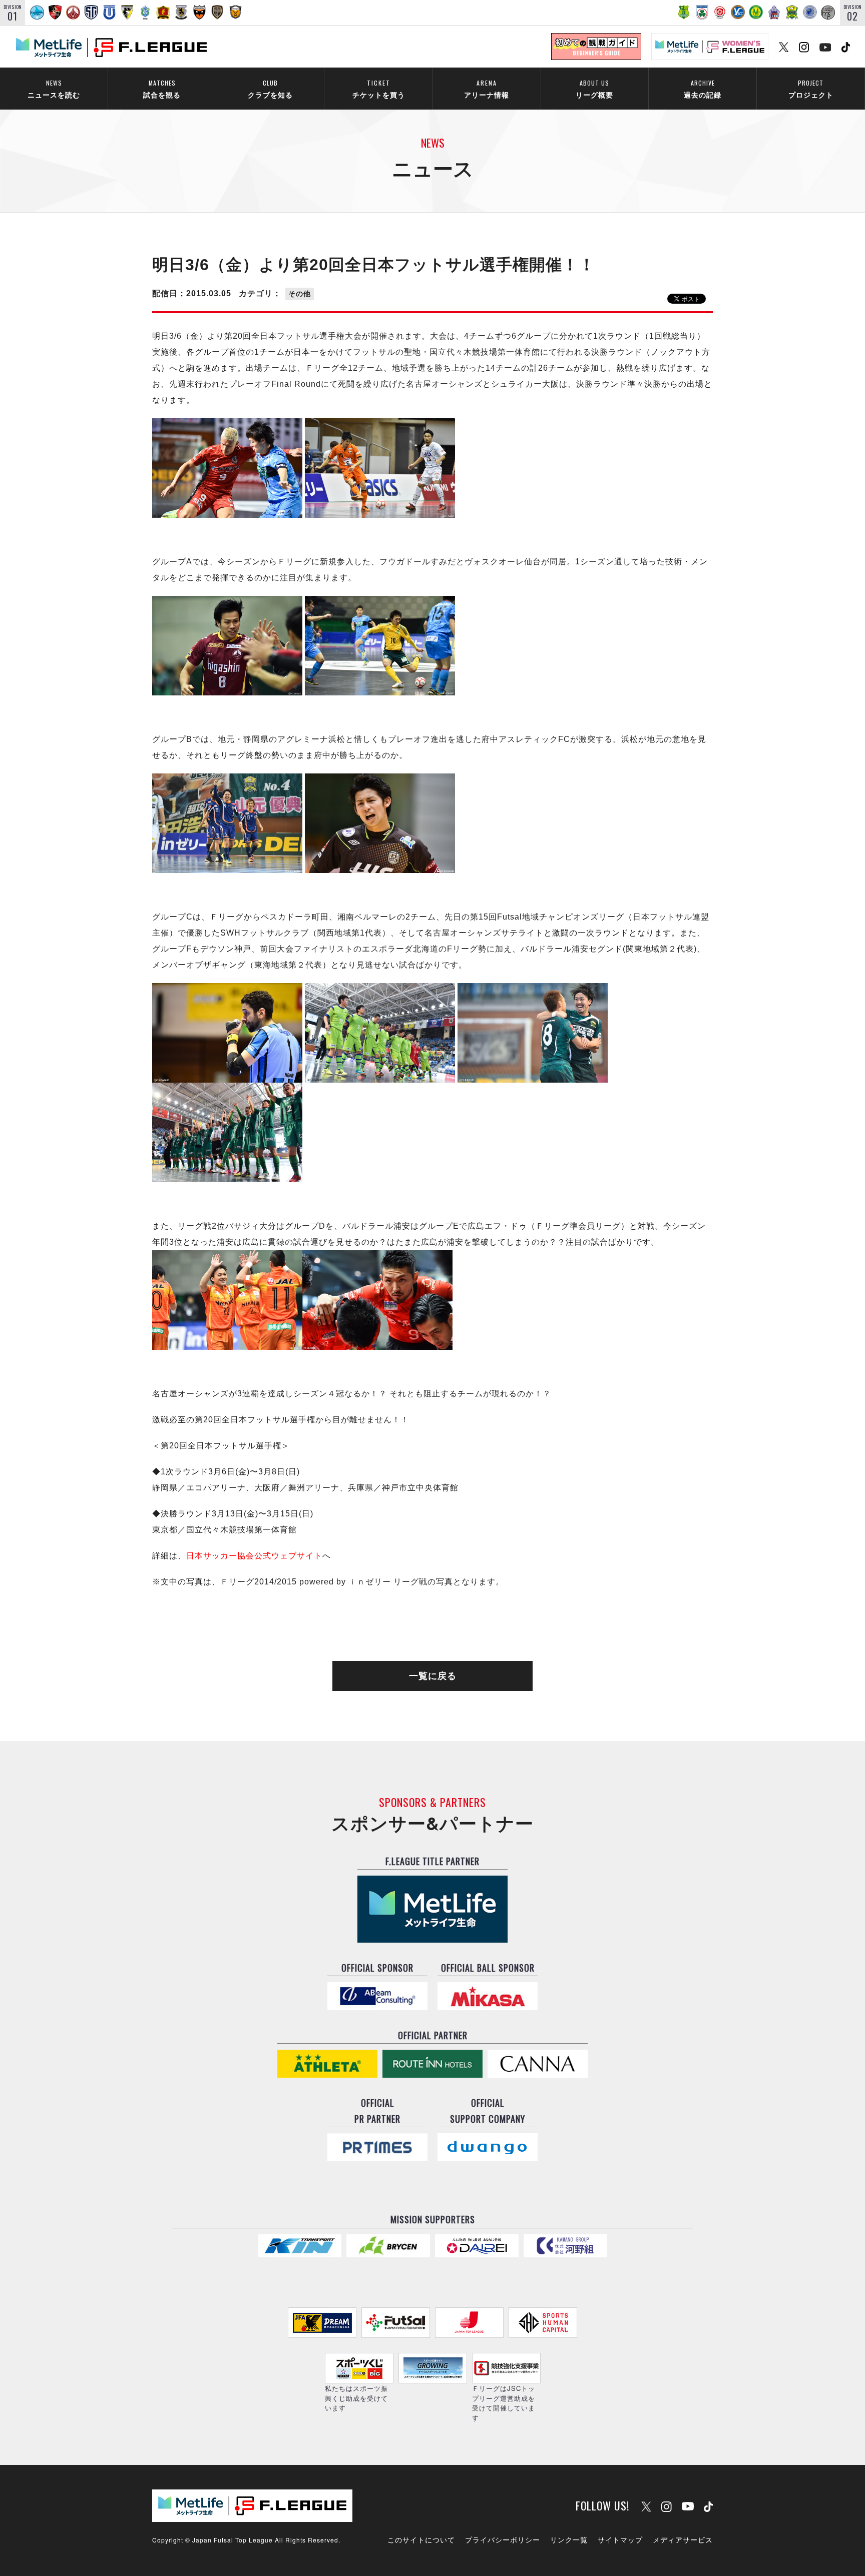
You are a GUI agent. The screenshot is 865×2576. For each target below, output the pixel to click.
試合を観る (162, 89)
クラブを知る (270, 89)
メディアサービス (683, 2539)
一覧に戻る (433, 1676)
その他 (300, 294)
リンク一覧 (569, 2539)
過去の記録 (703, 89)
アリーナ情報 (487, 89)
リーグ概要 (594, 89)
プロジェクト (811, 89)
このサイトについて (421, 2539)
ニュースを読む (54, 89)
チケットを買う (379, 89)
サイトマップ (620, 2539)
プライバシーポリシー (503, 2539)
